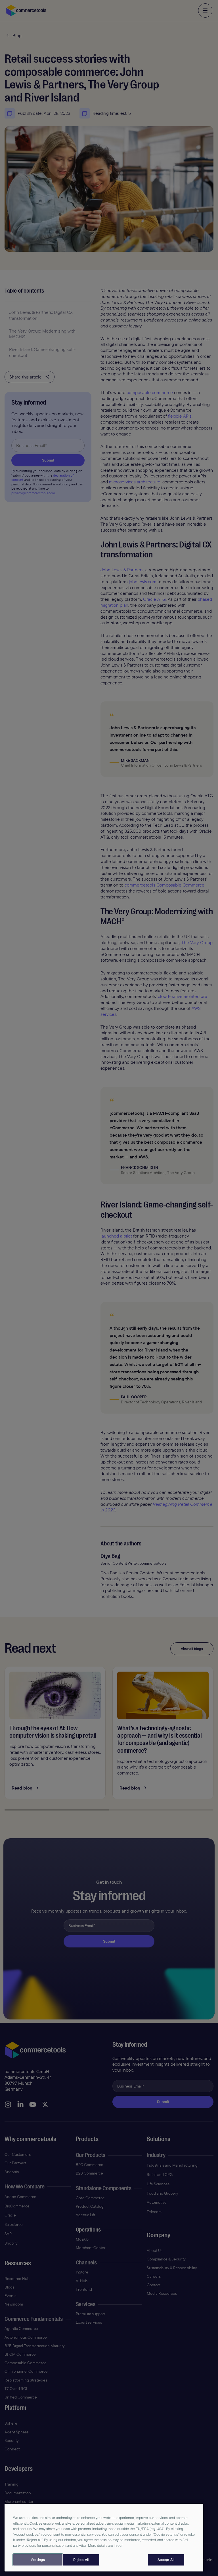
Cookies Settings (38, 2560)
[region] (104, 2538)
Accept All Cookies (166, 2560)
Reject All (81, 2560)
